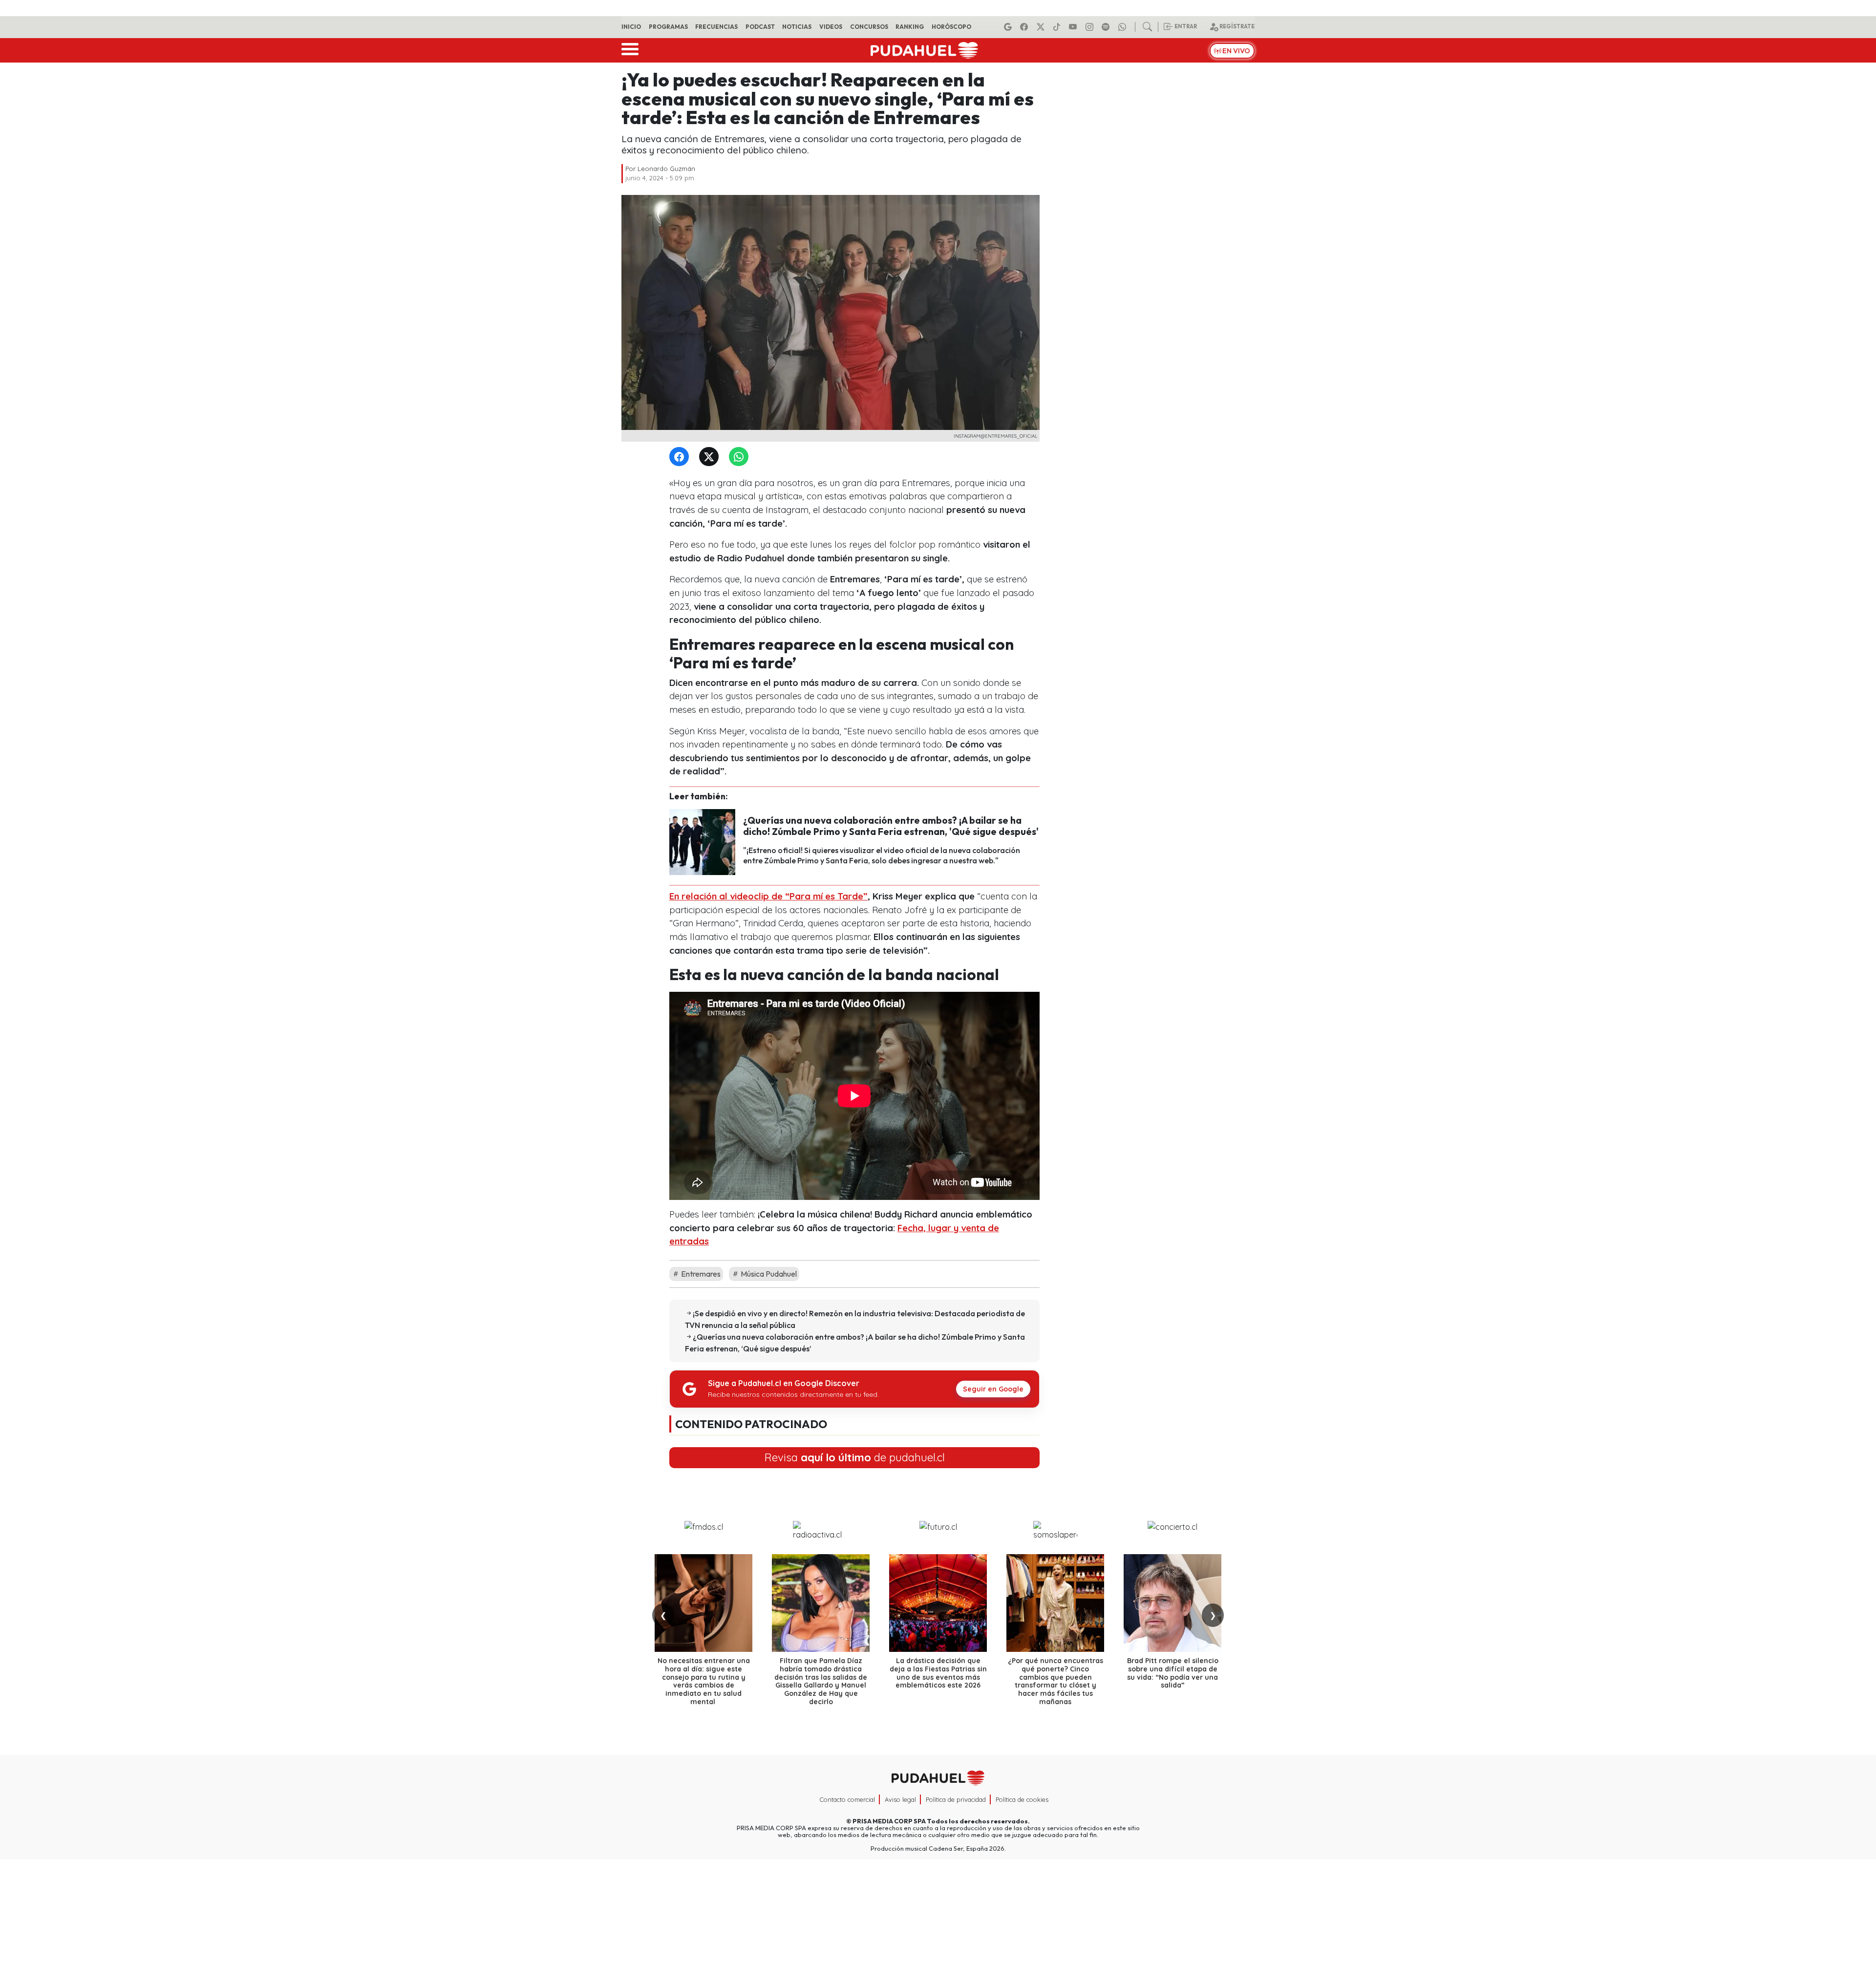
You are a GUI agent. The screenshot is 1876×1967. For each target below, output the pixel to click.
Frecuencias (716, 27)
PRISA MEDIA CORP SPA (889, 1821)
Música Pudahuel (768, 1274)
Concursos (869, 27)
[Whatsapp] (1124, 27)
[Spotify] (1107, 27)
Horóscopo (951, 27)
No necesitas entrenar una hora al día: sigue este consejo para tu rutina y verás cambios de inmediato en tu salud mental (704, 1681)
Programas (668, 27)
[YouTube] (1074, 27)
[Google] (1009, 27)
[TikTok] (1058, 27)
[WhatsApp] (741, 457)
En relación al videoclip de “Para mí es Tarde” (768, 896)
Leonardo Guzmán (666, 169)
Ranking (910, 27)
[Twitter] (711, 457)
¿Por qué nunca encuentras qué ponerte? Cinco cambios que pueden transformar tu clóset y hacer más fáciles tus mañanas (1055, 1681)
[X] (1042, 27)
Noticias (797, 27)
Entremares (700, 1274)
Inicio (631, 27)
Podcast (760, 27)
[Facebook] (1025, 27)
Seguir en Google (993, 1389)
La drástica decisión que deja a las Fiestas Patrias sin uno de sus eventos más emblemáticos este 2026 (938, 1673)
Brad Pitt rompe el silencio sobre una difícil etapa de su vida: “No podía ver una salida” (1173, 1673)
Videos (831, 27)
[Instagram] (1091, 27)
